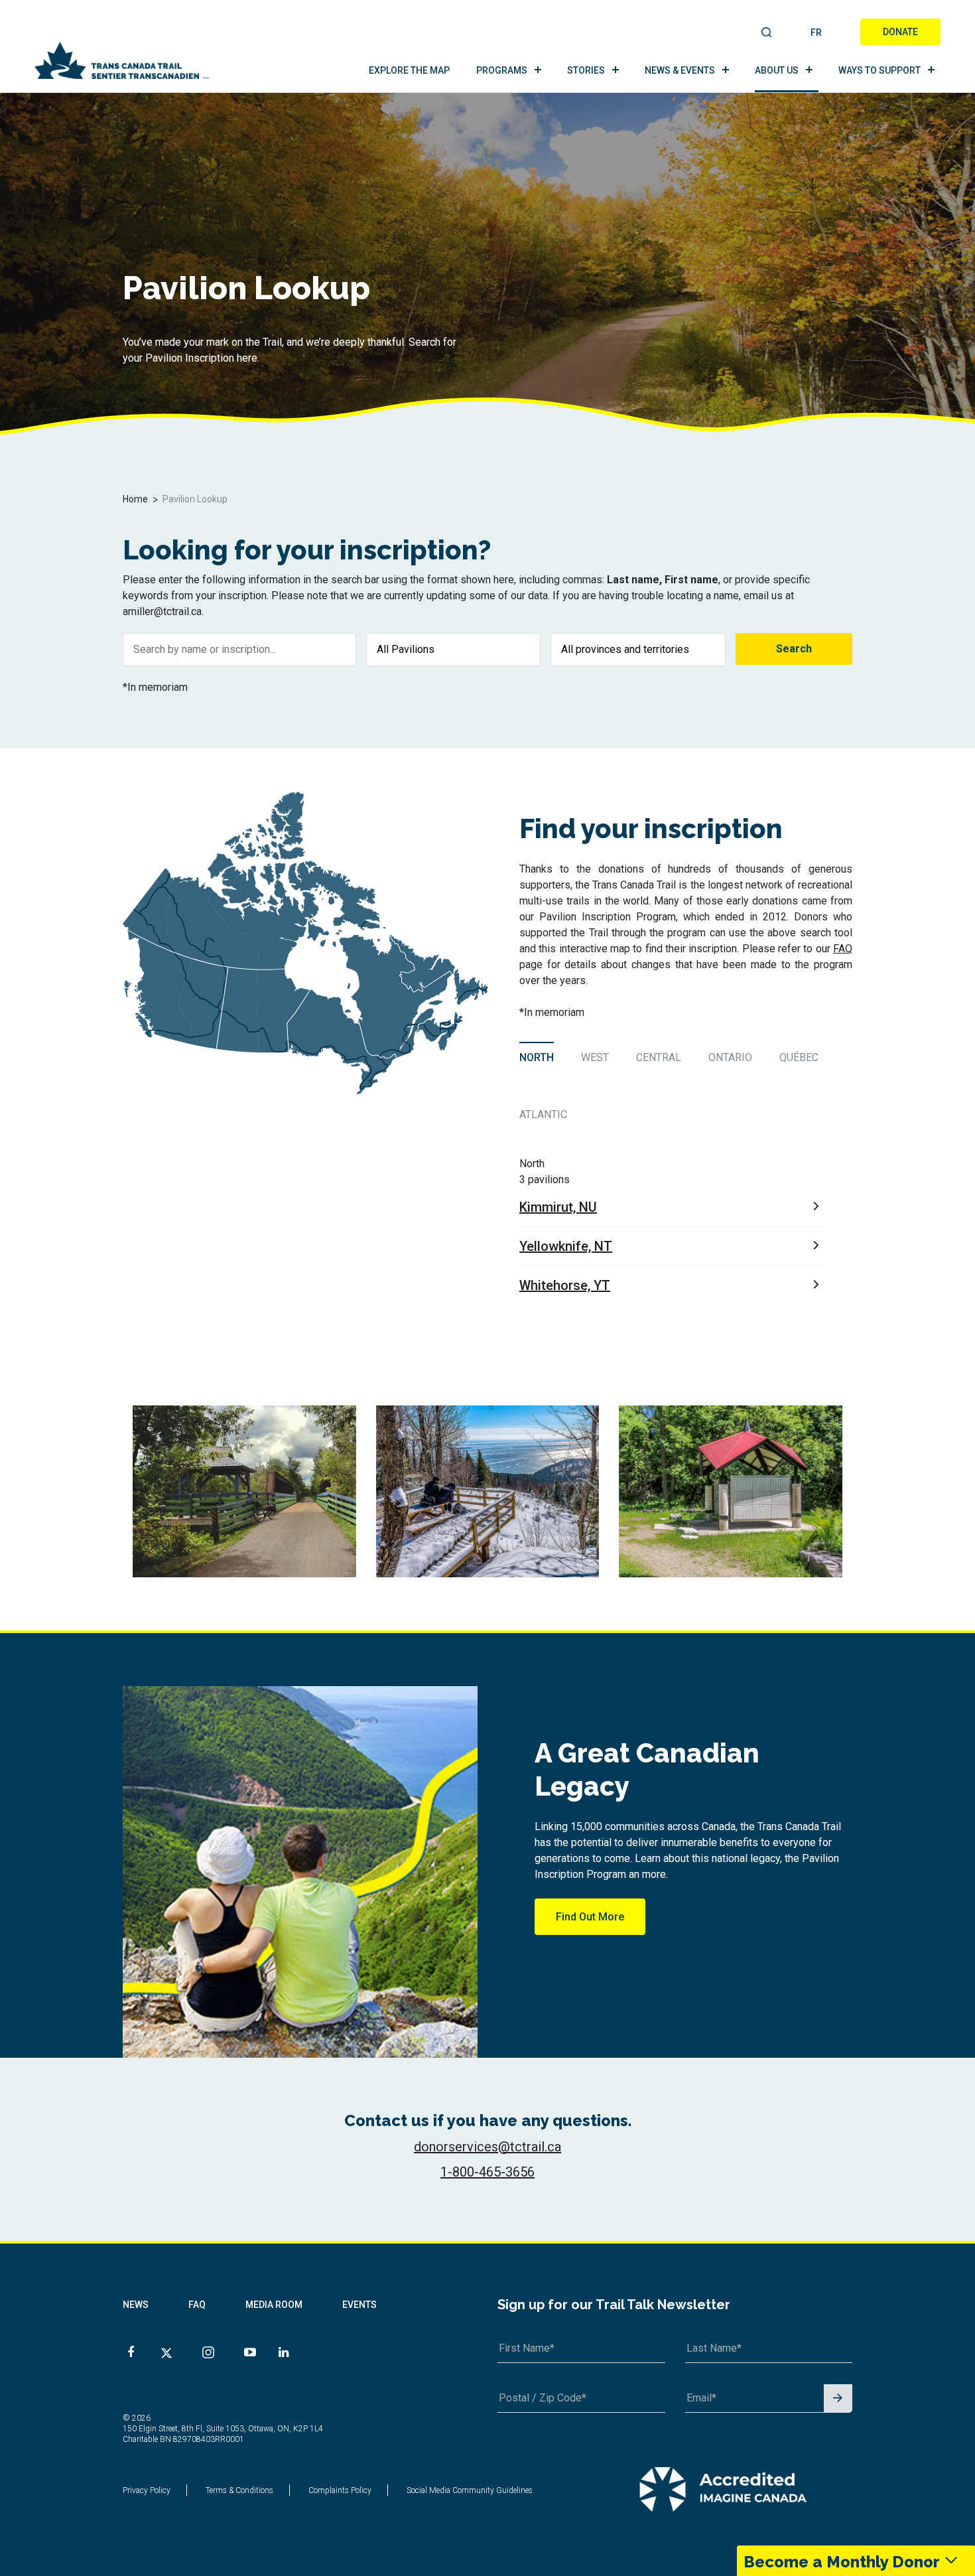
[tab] (538, 1057)
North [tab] (537, 1057)
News (136, 2305)
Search (767, 33)
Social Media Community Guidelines (470, 2490)
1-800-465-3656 (487, 2172)
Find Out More (590, 1917)
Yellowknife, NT (566, 1246)
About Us (777, 70)
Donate (900, 32)
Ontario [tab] (730, 1057)
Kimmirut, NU (558, 1207)
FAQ (843, 949)
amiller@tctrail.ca (162, 611)
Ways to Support (879, 70)
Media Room (274, 2305)
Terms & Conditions (239, 2490)
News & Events (680, 70)
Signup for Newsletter (838, 2399)
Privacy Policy (147, 2490)
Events (359, 2305)
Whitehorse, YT (565, 1285)
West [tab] (595, 1057)
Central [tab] (659, 1057)
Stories (586, 70)
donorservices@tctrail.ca (487, 2147)
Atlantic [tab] (543, 1114)
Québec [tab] (799, 1057)
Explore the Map (409, 70)
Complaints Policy (340, 2490)
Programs (502, 70)
